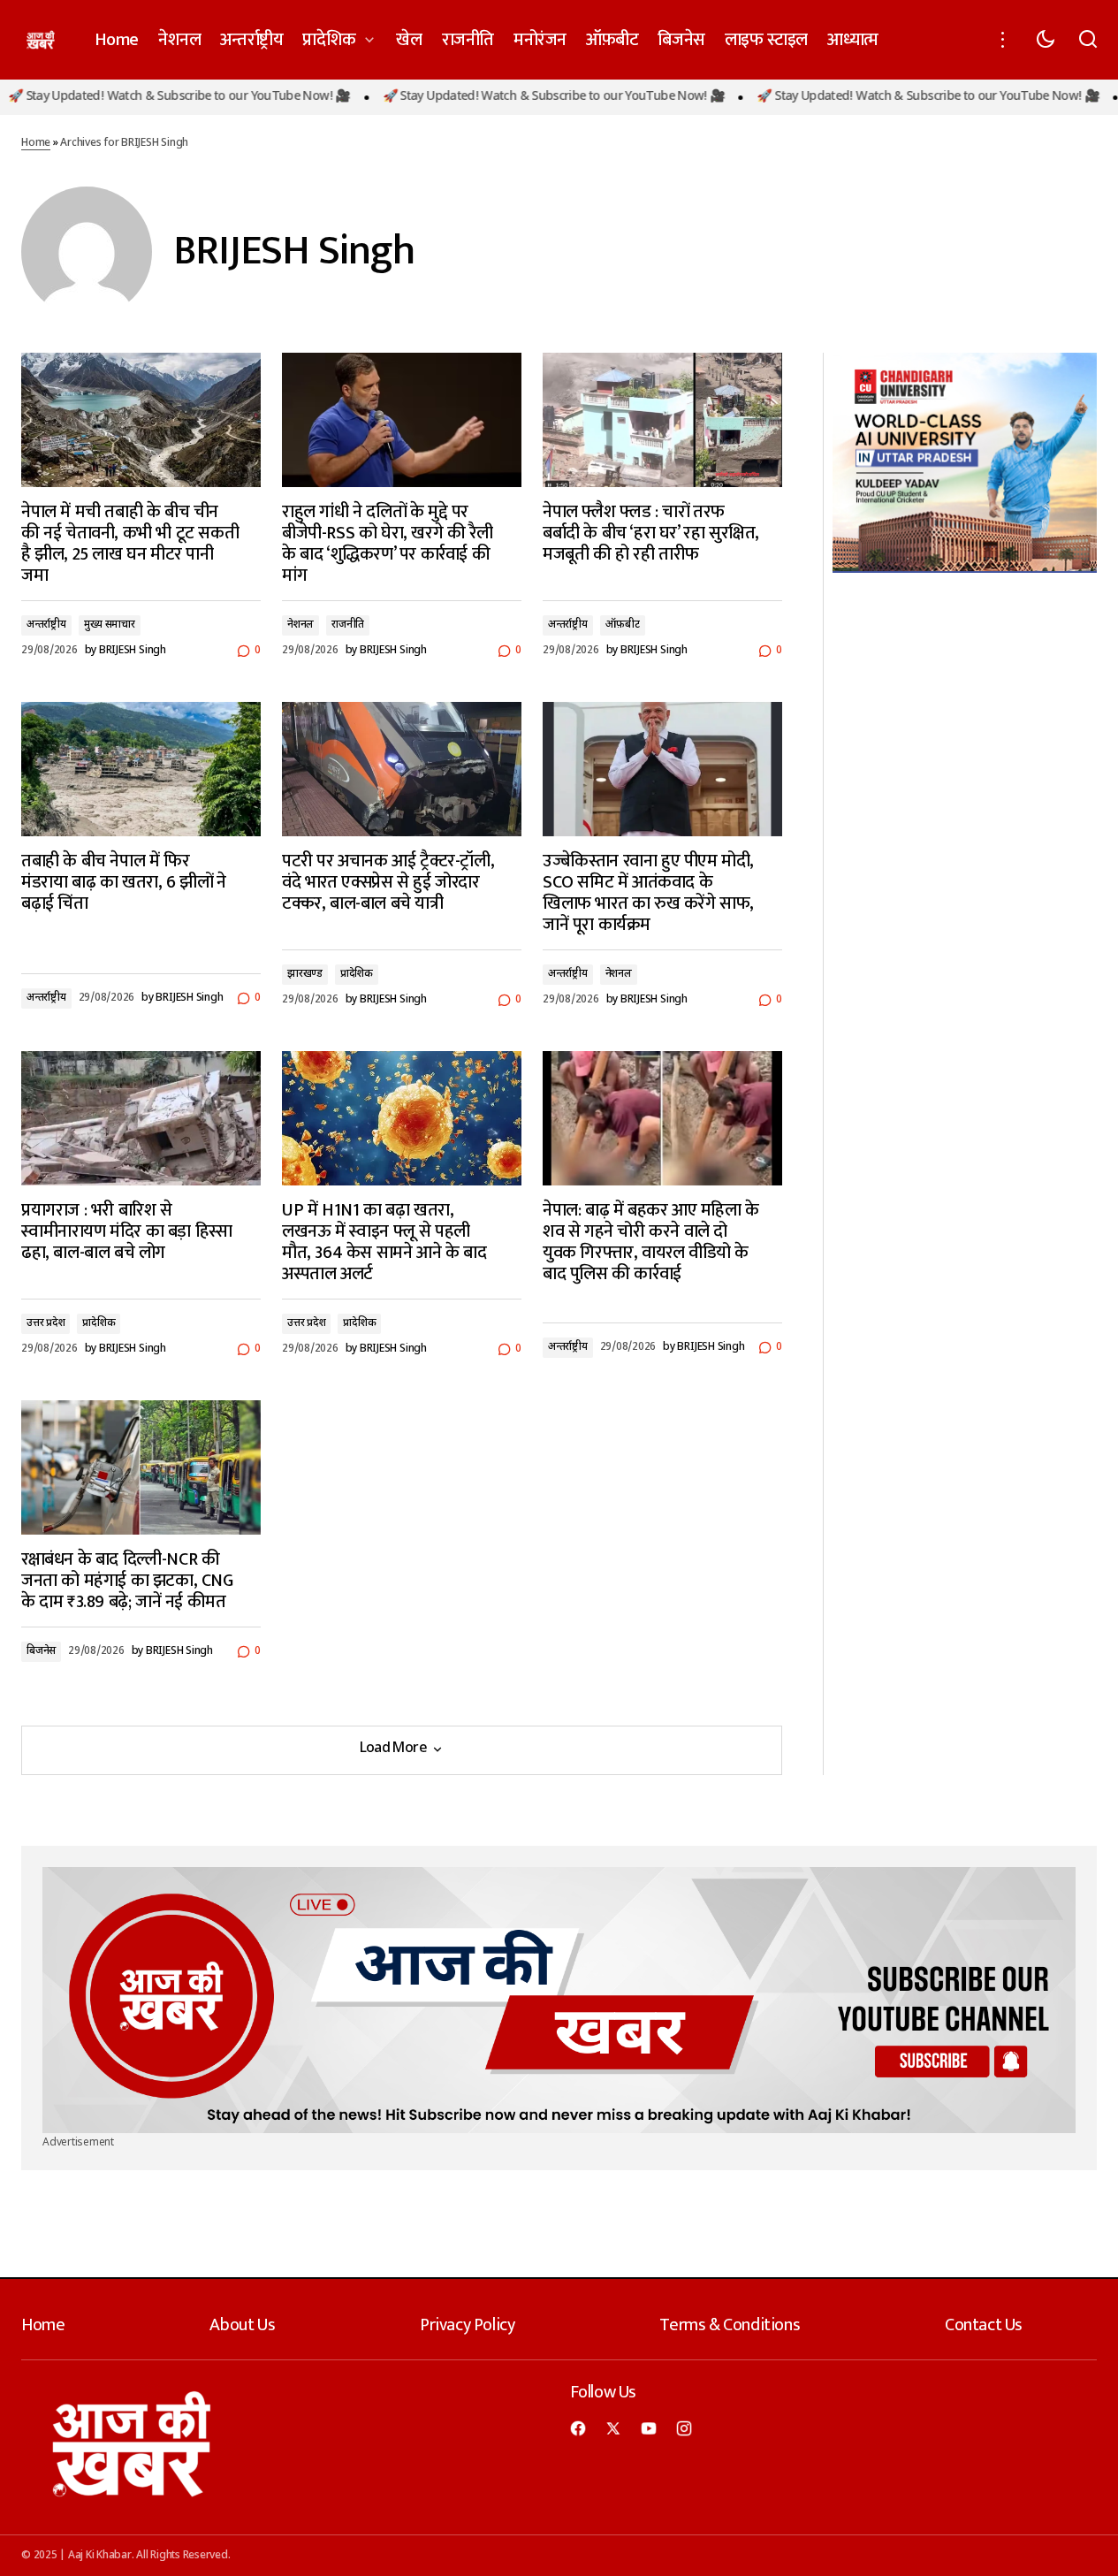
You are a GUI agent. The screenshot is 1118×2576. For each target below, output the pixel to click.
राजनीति (348, 625)
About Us (242, 2325)
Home (36, 143)
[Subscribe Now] (559, 2000)
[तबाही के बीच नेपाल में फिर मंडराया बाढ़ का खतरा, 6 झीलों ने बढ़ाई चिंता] (141, 769)
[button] (1003, 40)
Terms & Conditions (730, 2325)
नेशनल (300, 625)
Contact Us (984, 2325)
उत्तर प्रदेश (46, 1323)
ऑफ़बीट (623, 625)
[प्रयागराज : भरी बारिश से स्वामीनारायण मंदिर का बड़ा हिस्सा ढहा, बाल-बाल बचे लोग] (141, 1118)
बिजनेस (41, 1651)
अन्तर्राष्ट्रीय (46, 625)
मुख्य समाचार (110, 625)
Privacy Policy (467, 2325)
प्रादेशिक (357, 974)
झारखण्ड (305, 974)
